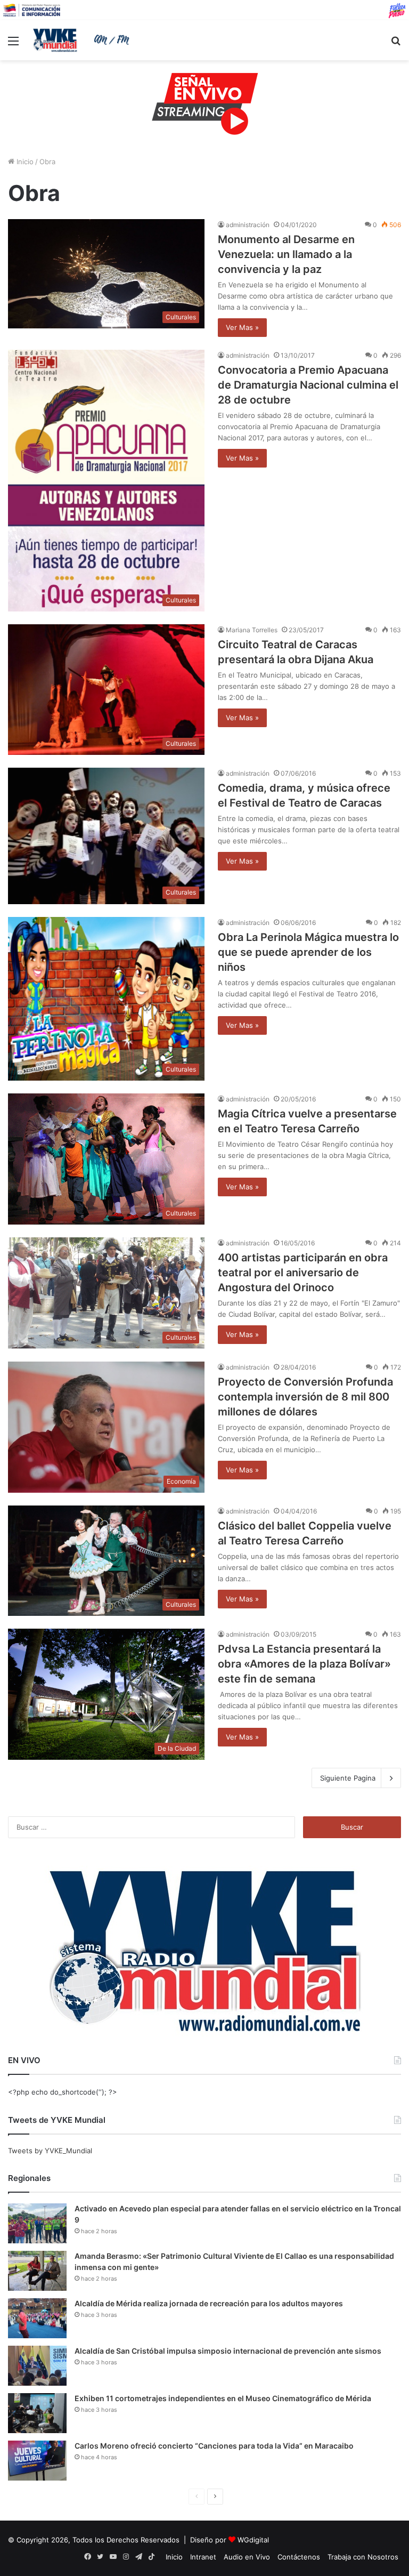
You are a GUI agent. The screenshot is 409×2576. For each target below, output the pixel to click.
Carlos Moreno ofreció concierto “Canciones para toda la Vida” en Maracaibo (214, 2446)
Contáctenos (299, 2557)
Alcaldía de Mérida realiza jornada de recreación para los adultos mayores (209, 2303)
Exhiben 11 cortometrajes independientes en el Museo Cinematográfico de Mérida (223, 2398)
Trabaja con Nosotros (363, 2557)
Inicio (24, 162)
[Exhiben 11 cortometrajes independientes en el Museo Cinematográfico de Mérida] (37, 2413)
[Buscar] (396, 45)
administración (248, 225)
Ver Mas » (242, 327)
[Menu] (13, 45)
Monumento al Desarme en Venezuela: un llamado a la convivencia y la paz (286, 254)
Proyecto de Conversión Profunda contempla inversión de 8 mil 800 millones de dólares (305, 1397)
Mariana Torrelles (252, 630)
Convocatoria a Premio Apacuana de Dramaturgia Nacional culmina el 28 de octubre (308, 385)
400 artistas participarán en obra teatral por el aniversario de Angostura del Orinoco (303, 1273)
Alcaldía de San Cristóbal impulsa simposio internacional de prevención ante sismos (228, 2351)
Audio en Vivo (247, 2557)
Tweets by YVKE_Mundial (50, 2151)
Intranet (203, 2557)
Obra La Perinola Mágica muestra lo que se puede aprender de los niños (308, 952)
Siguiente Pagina (348, 1778)
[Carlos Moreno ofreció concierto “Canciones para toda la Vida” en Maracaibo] (37, 2461)
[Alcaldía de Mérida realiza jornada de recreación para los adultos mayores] (37, 2318)
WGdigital (253, 2540)
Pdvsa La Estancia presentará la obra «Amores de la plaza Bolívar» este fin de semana (304, 1664)
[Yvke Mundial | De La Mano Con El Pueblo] (83, 40)
